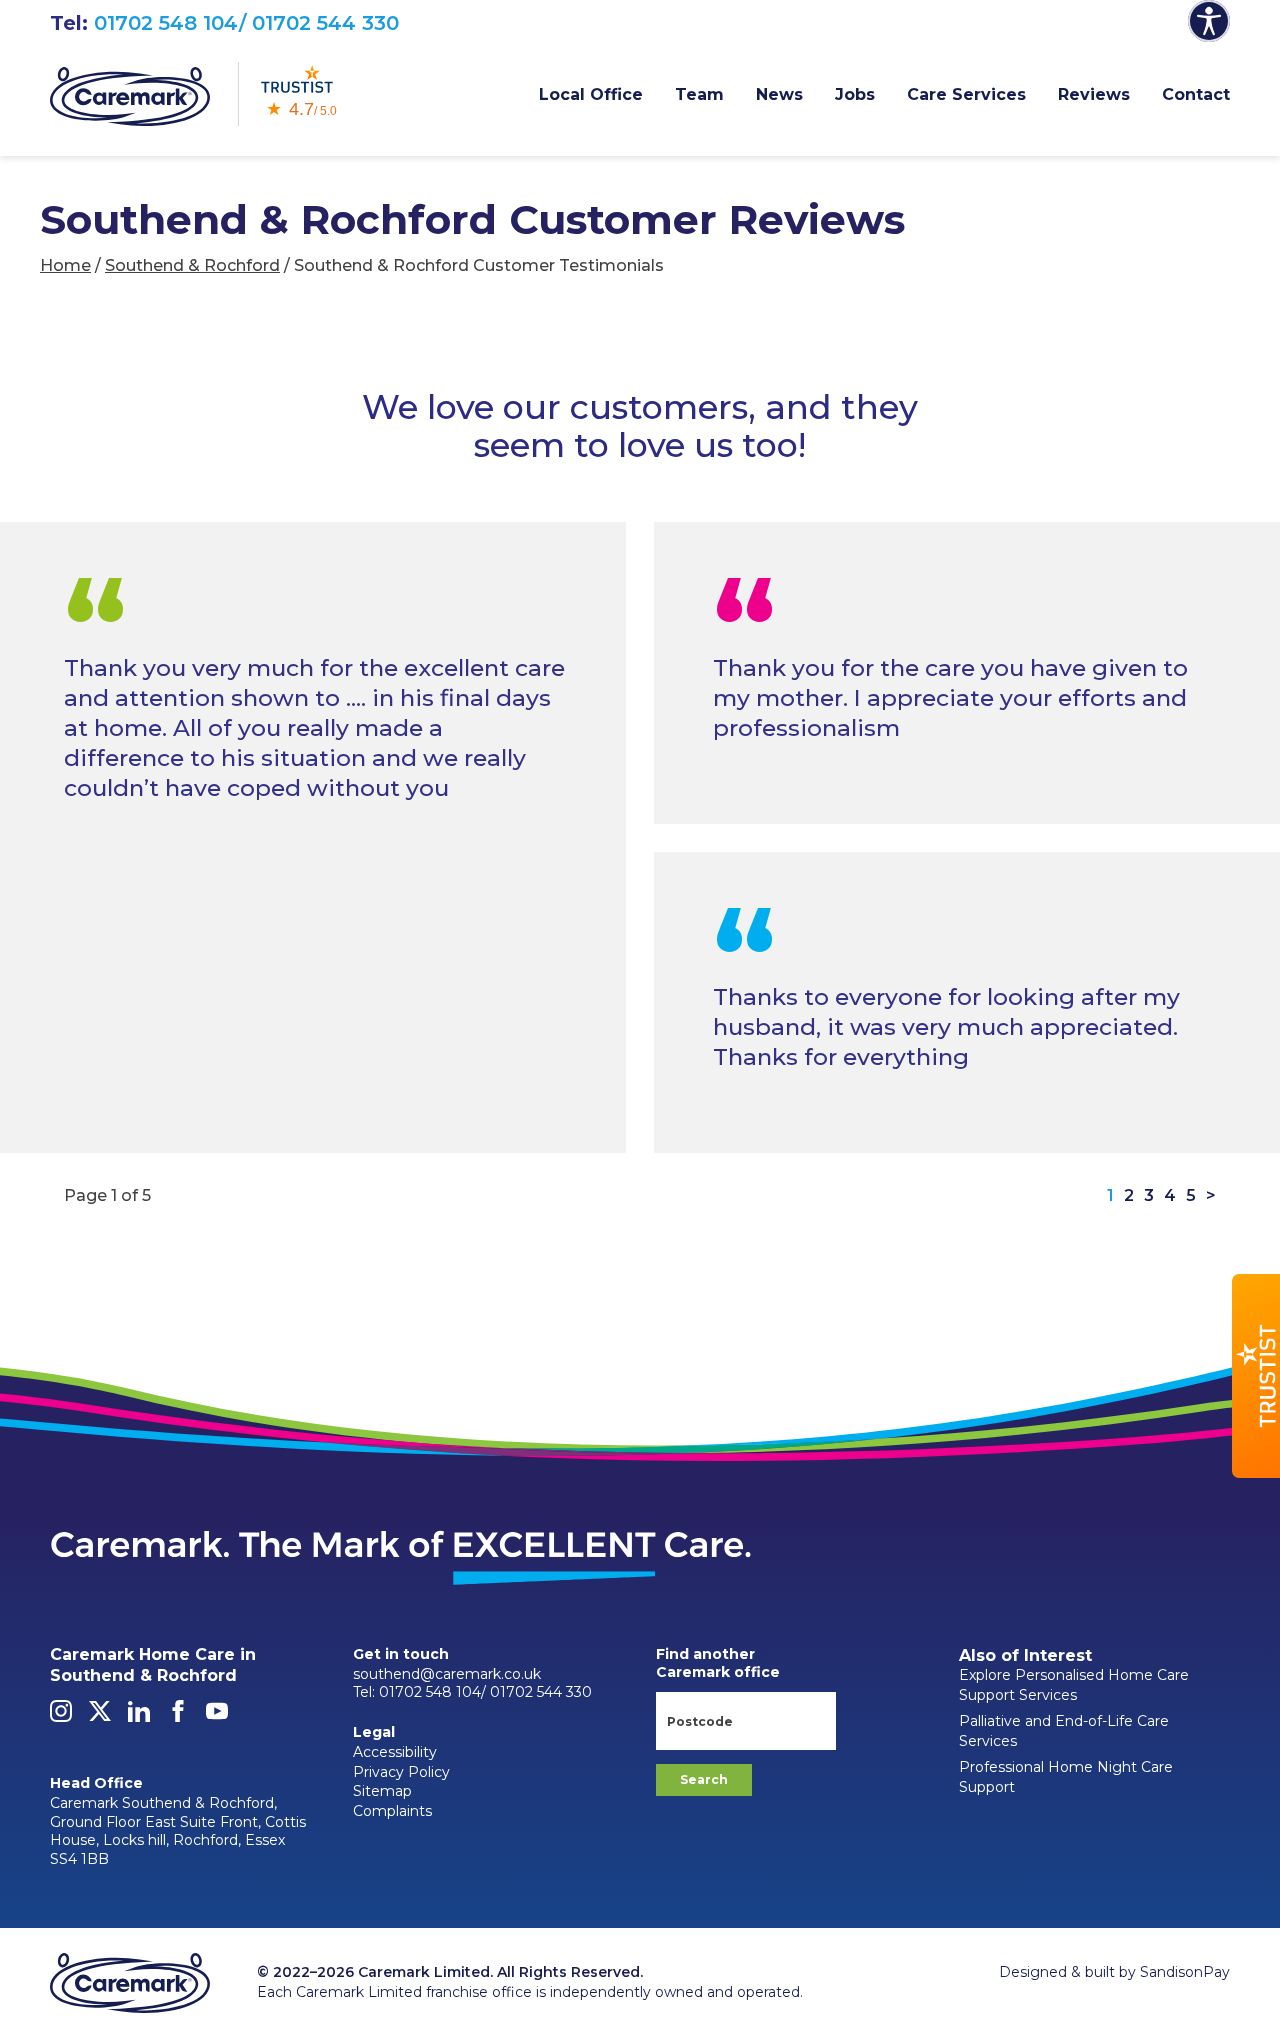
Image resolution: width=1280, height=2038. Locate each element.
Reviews (1094, 94)
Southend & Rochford (192, 265)
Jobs (855, 94)
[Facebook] (178, 1717)
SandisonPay (1185, 1972)
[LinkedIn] (139, 1717)
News (779, 94)
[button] (1256, 1376)
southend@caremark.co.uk (447, 1674)
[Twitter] (100, 1717)
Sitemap (382, 1791)
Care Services (966, 94)
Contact (1196, 94)
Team (699, 94)
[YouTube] (217, 1717)
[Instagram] (61, 1717)
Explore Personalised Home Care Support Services (1074, 1685)
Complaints (392, 1811)
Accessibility (395, 1752)
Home (65, 265)
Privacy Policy (401, 1772)
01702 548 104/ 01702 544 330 (246, 23)
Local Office (591, 94)
